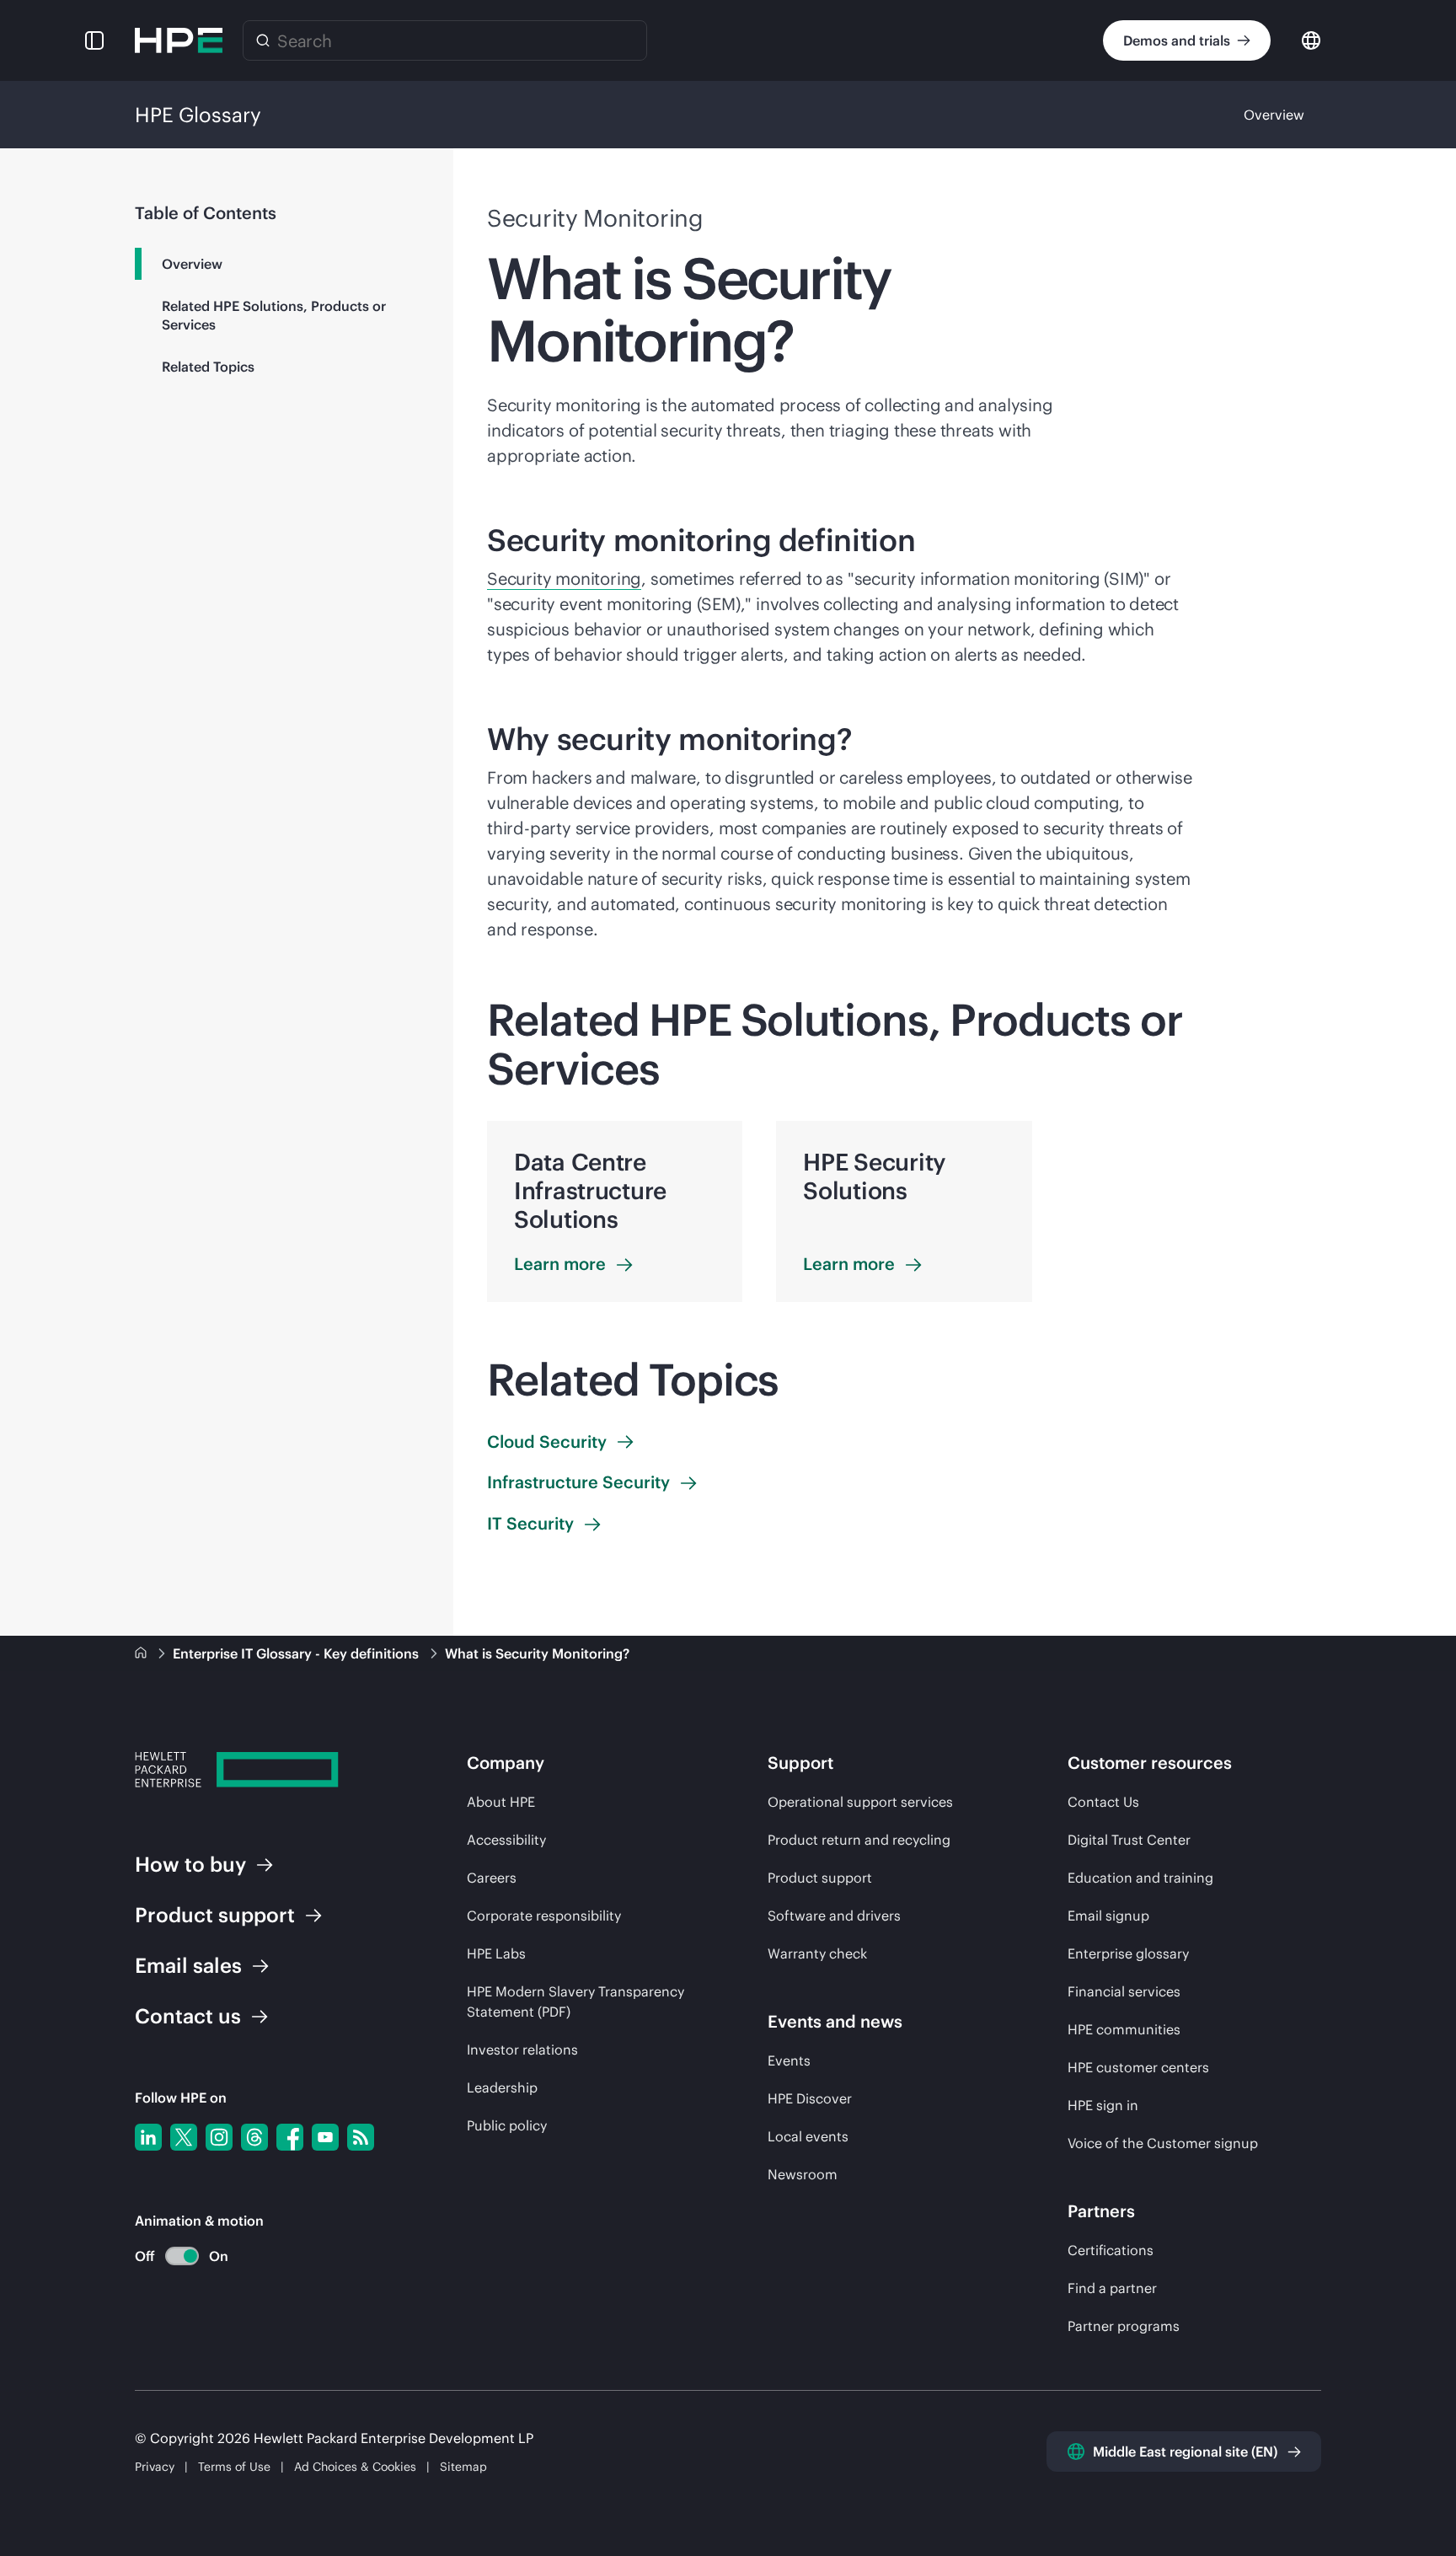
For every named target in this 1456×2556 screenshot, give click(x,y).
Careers (492, 1878)
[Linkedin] (148, 2137)
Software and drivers (834, 1916)
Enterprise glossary (1128, 1953)
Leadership (502, 2087)
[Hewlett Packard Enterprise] (179, 40)
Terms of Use (234, 2467)
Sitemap (463, 2467)
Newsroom (803, 2174)
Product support (820, 1878)
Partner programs (1124, 2326)
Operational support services (860, 1802)
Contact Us (1103, 1802)
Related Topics (208, 367)
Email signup (1108, 1916)
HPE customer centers (1138, 2067)
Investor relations (522, 2050)
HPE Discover (810, 2098)
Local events (808, 2136)
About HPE (501, 1802)
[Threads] (254, 2137)
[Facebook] (290, 2137)
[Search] (263, 40)
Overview (1274, 115)
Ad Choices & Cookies (355, 2467)
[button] (94, 40)
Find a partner (1112, 2288)
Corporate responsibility (544, 1916)
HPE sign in (1103, 2105)
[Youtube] (325, 2137)
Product (215, 1915)
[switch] (172, 2256)
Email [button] (188, 1965)
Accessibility (506, 1840)
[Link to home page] (142, 1653)
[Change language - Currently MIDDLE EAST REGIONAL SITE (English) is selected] (1311, 39)
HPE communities (1124, 2029)
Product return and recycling (859, 1840)
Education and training (1140, 1878)
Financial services (1124, 1991)
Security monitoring (564, 579)
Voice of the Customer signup (1163, 2143)
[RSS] (361, 2137)
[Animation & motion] (182, 2256)
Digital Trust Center (1129, 1840)
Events (789, 2060)
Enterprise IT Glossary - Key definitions (297, 1653)
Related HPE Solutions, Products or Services (274, 315)
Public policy (507, 2125)
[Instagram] (219, 2137)
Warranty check (817, 1953)
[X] (184, 2137)
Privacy (155, 2467)
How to (190, 1864)
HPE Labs (496, 1953)
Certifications (1111, 2250)
